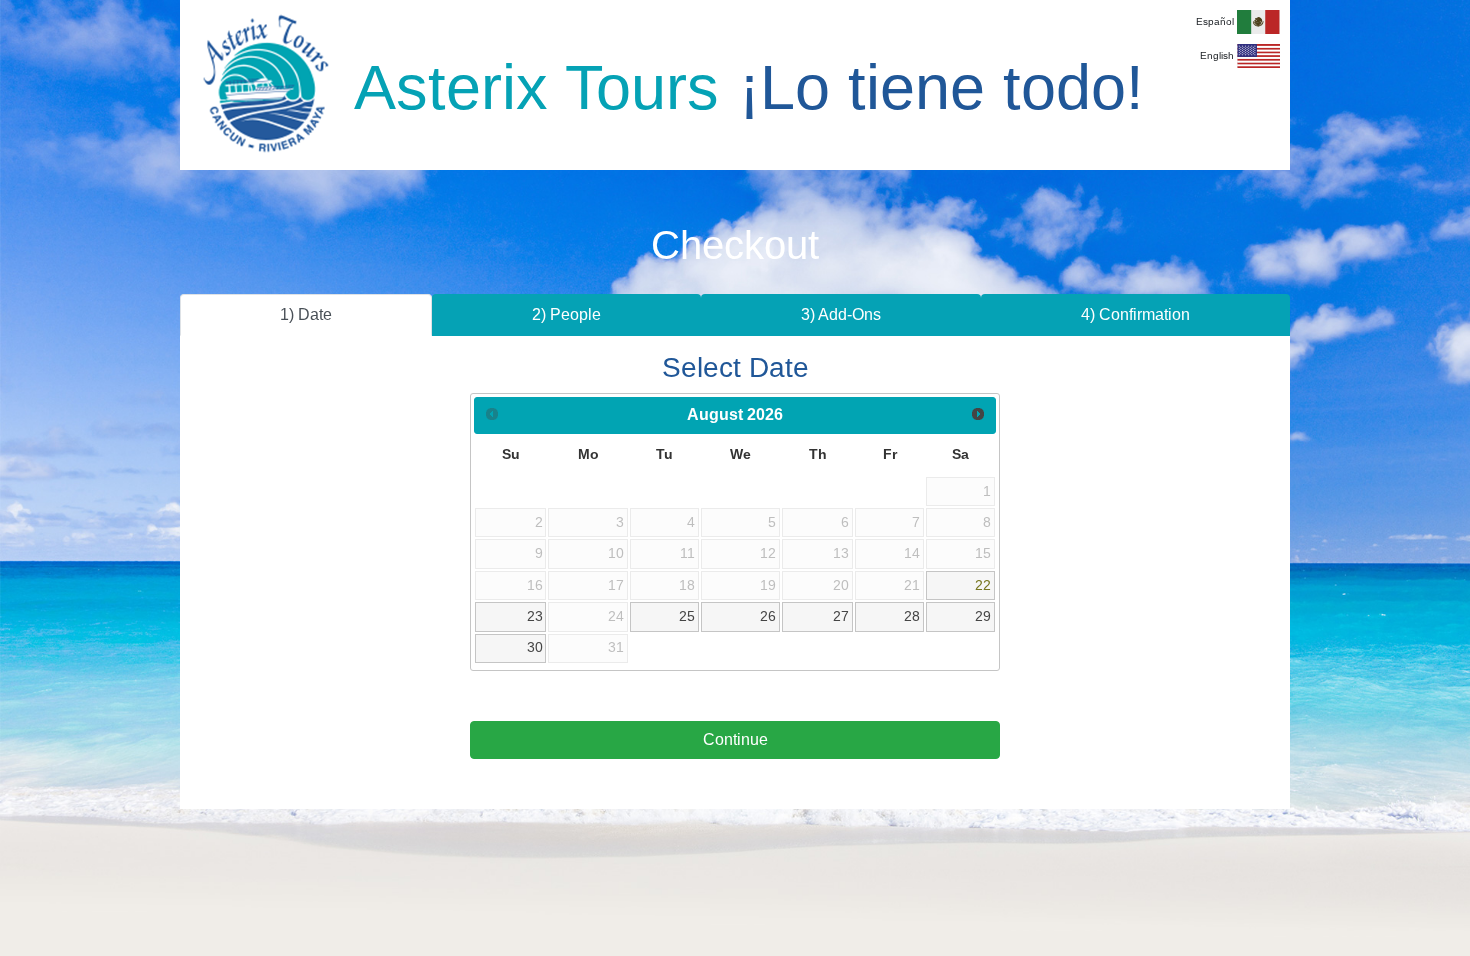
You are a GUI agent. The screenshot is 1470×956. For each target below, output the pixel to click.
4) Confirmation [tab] (1135, 314)
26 (768, 616)
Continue (735, 739)
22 (983, 585)
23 (535, 616)
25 (687, 616)
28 (912, 616)
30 (535, 647)
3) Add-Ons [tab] (841, 314)
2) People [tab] (566, 314)
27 (841, 616)
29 (983, 616)
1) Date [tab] (306, 314)
